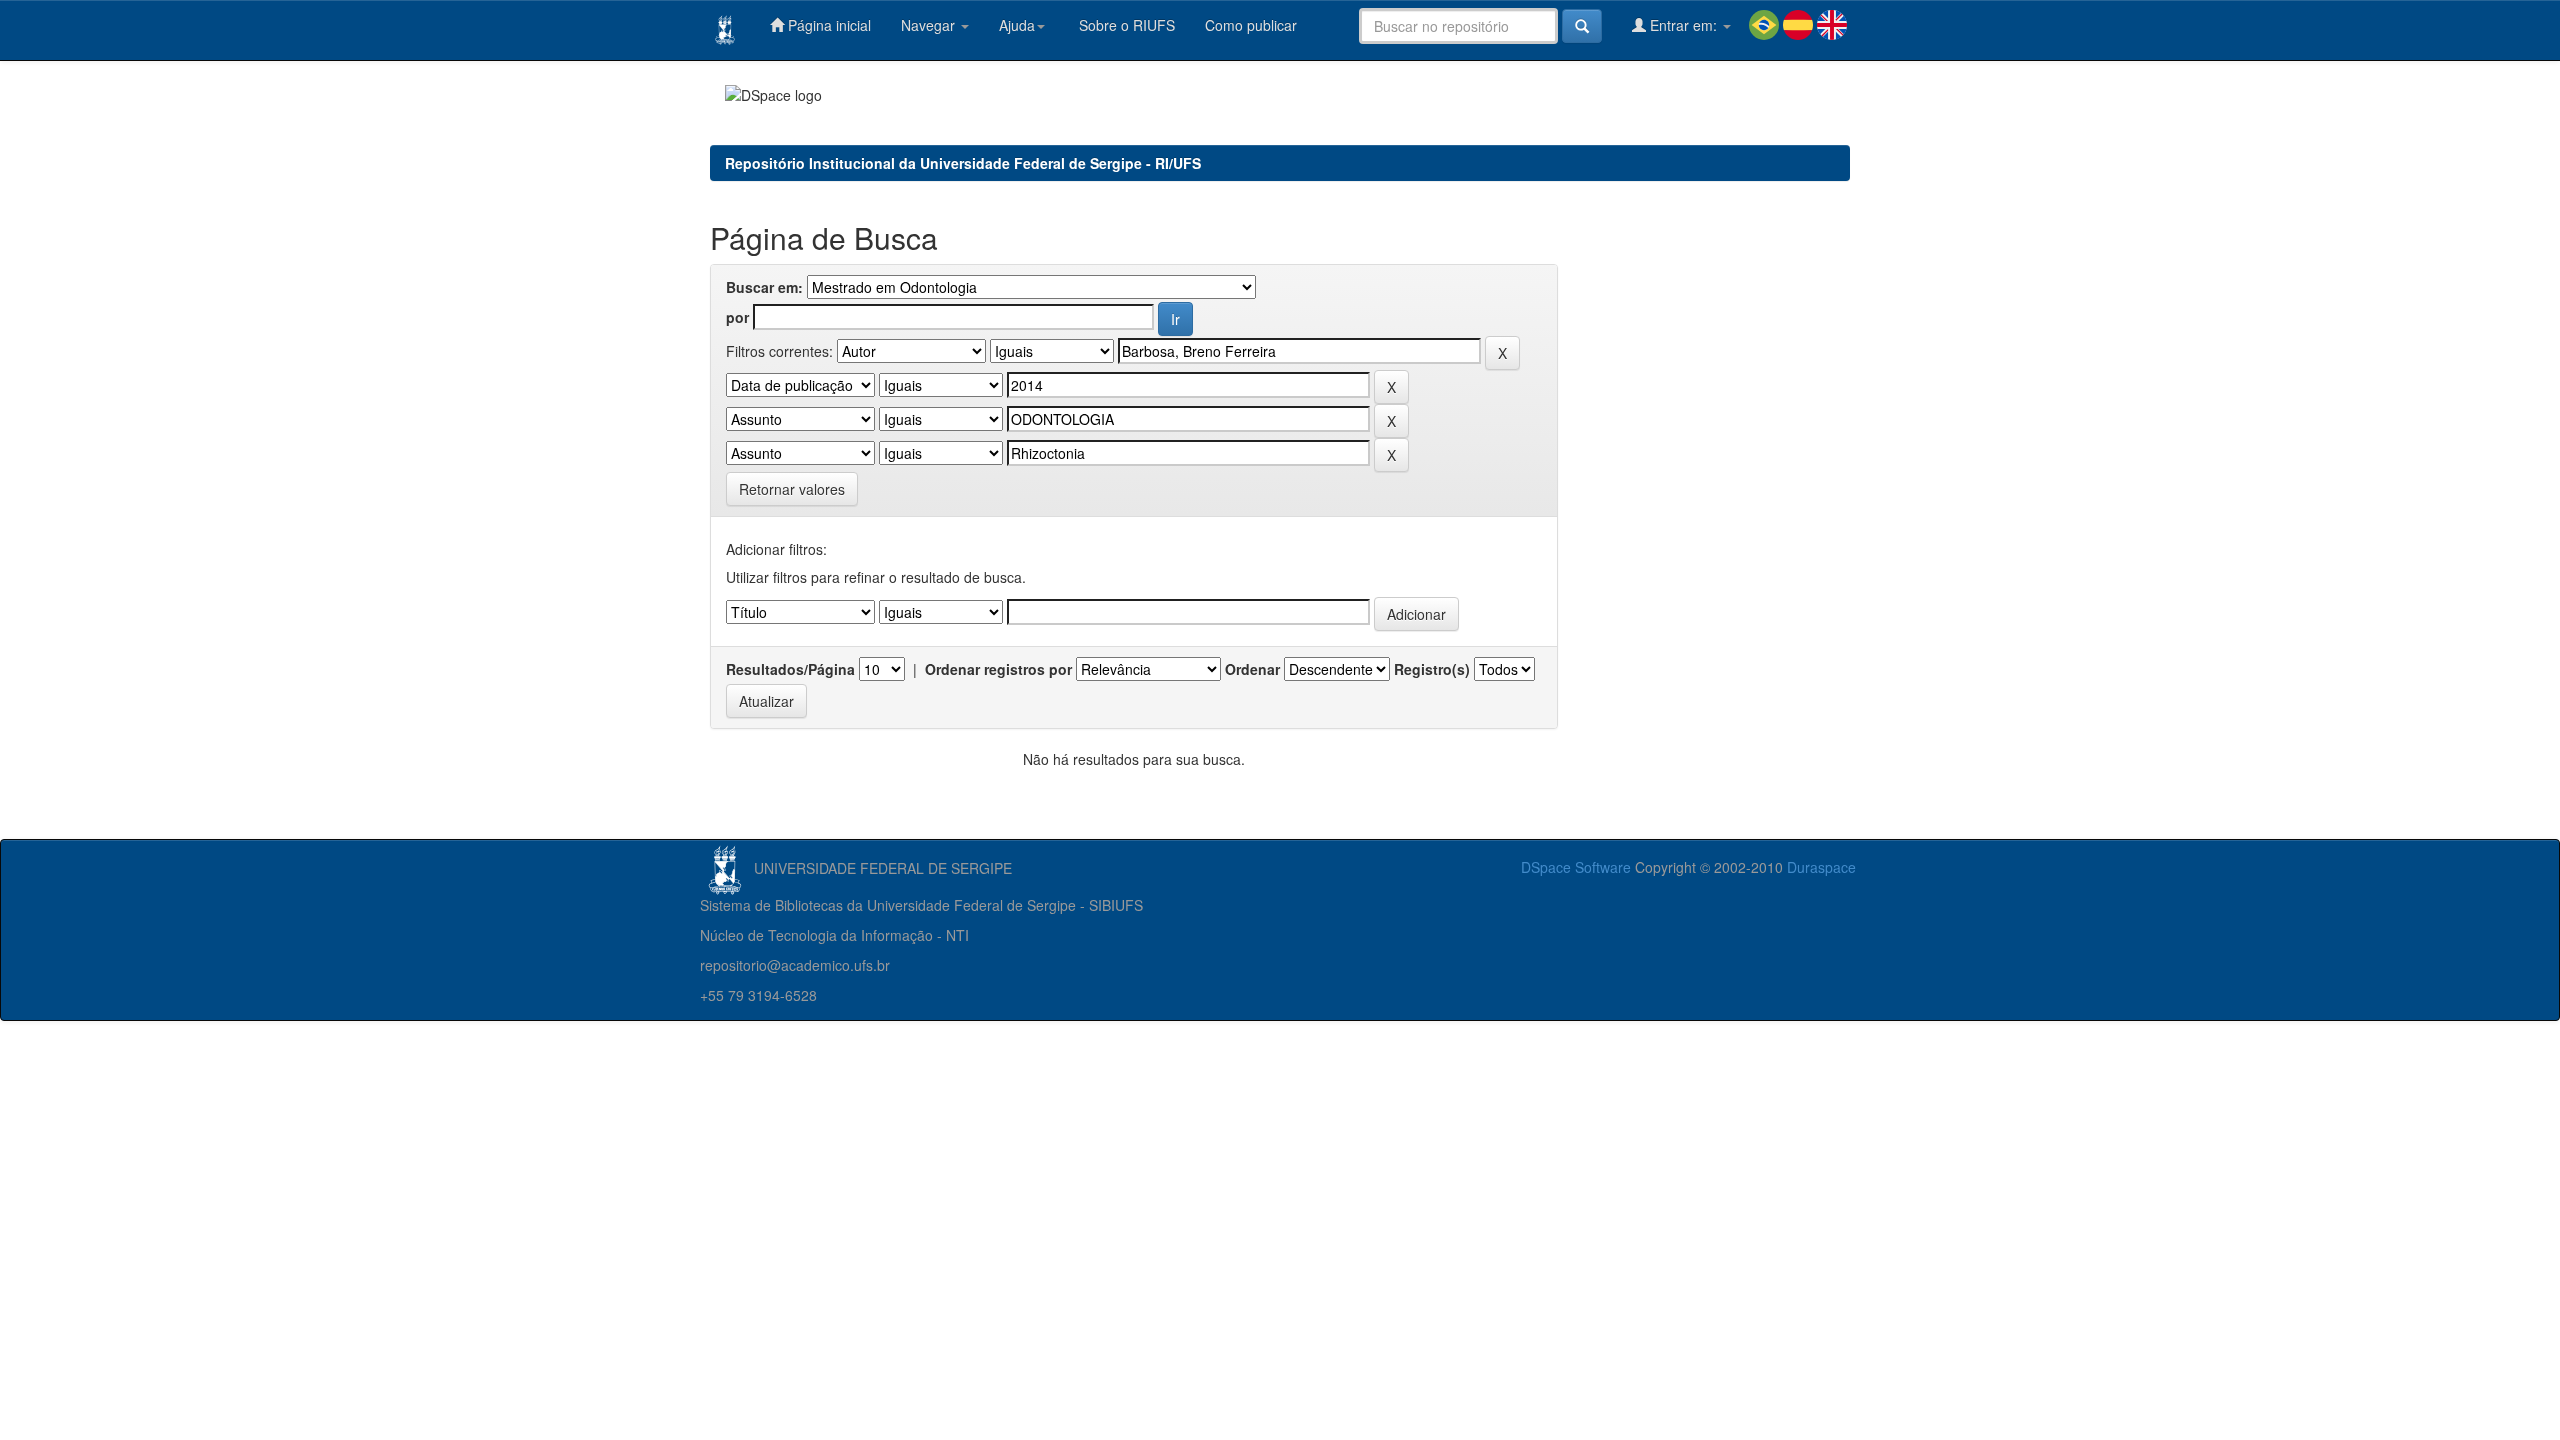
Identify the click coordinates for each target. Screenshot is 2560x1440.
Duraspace (1821, 867)
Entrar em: (1683, 25)
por (737, 317)
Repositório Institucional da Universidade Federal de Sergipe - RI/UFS (963, 163)
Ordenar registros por (998, 669)
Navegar (930, 25)
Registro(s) (1432, 669)
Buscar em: (764, 287)
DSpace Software (1576, 867)
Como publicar (1251, 25)
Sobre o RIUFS (1125, 25)
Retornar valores (792, 489)
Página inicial (827, 25)
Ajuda (1017, 25)
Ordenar (1252, 669)
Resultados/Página (790, 669)
